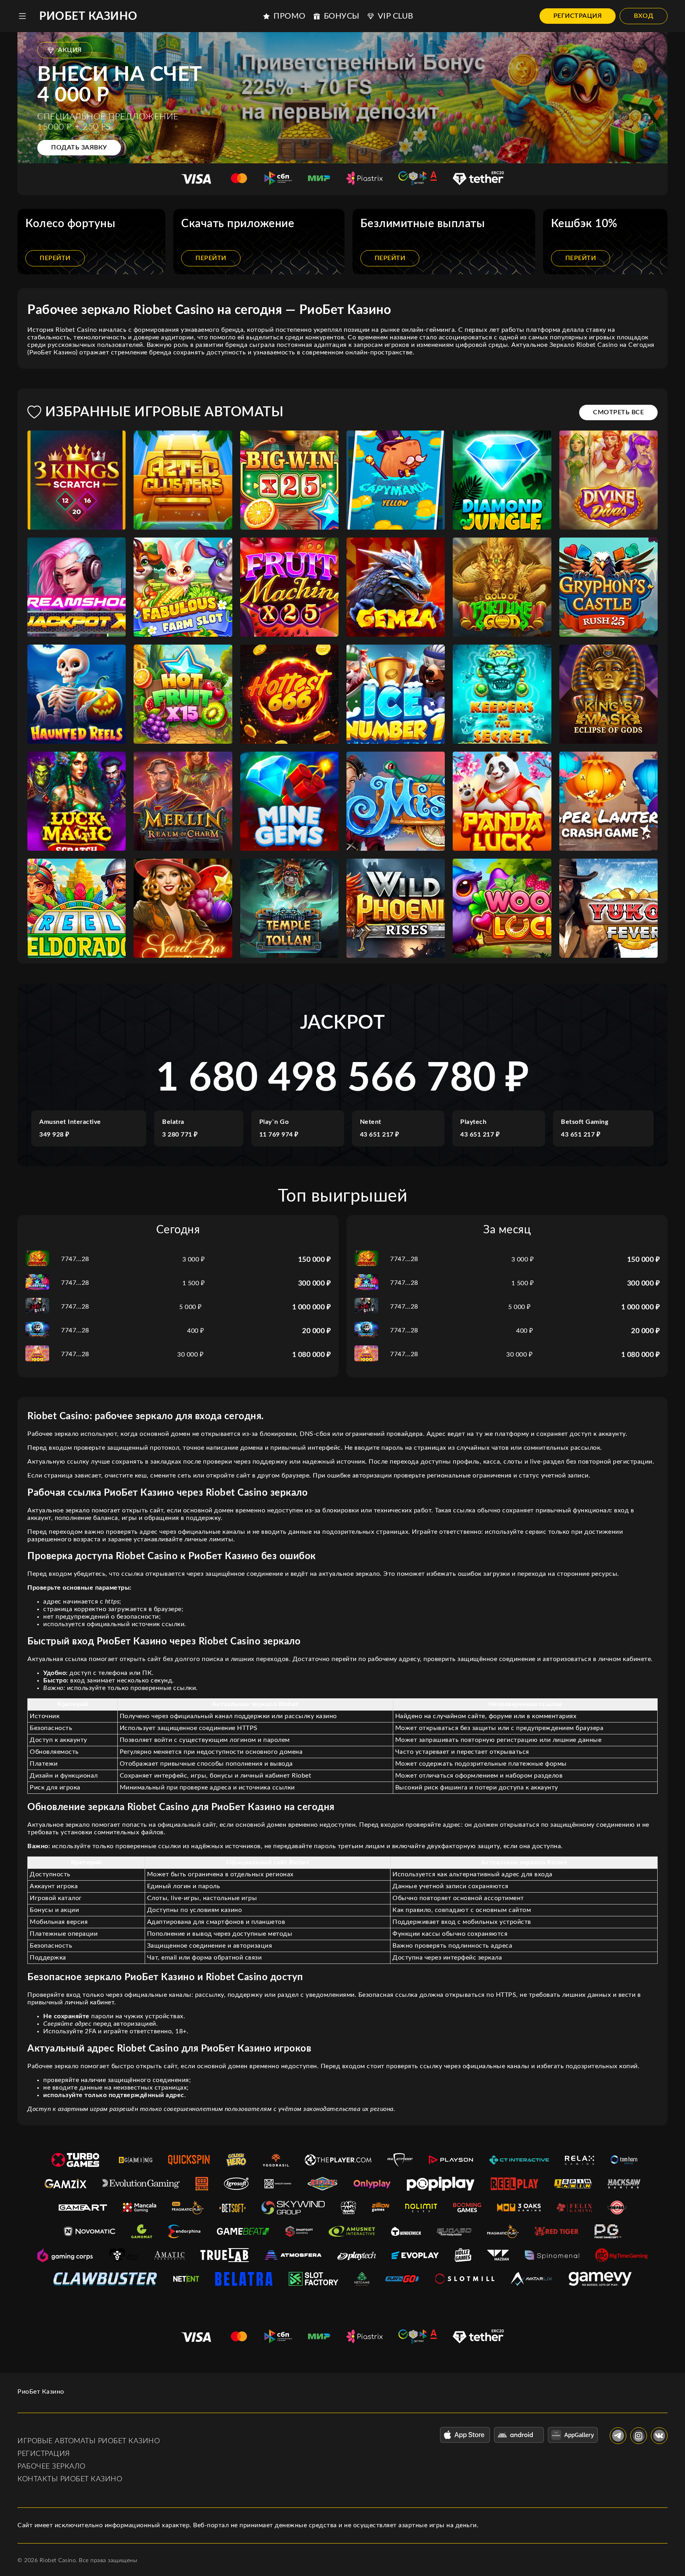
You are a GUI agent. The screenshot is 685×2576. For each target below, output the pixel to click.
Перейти (55, 258)
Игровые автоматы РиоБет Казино (89, 2441)
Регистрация (578, 16)
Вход (644, 16)
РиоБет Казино (88, 16)
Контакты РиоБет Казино (70, 2479)
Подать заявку (79, 147)
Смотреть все (618, 412)
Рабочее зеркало (52, 2467)
